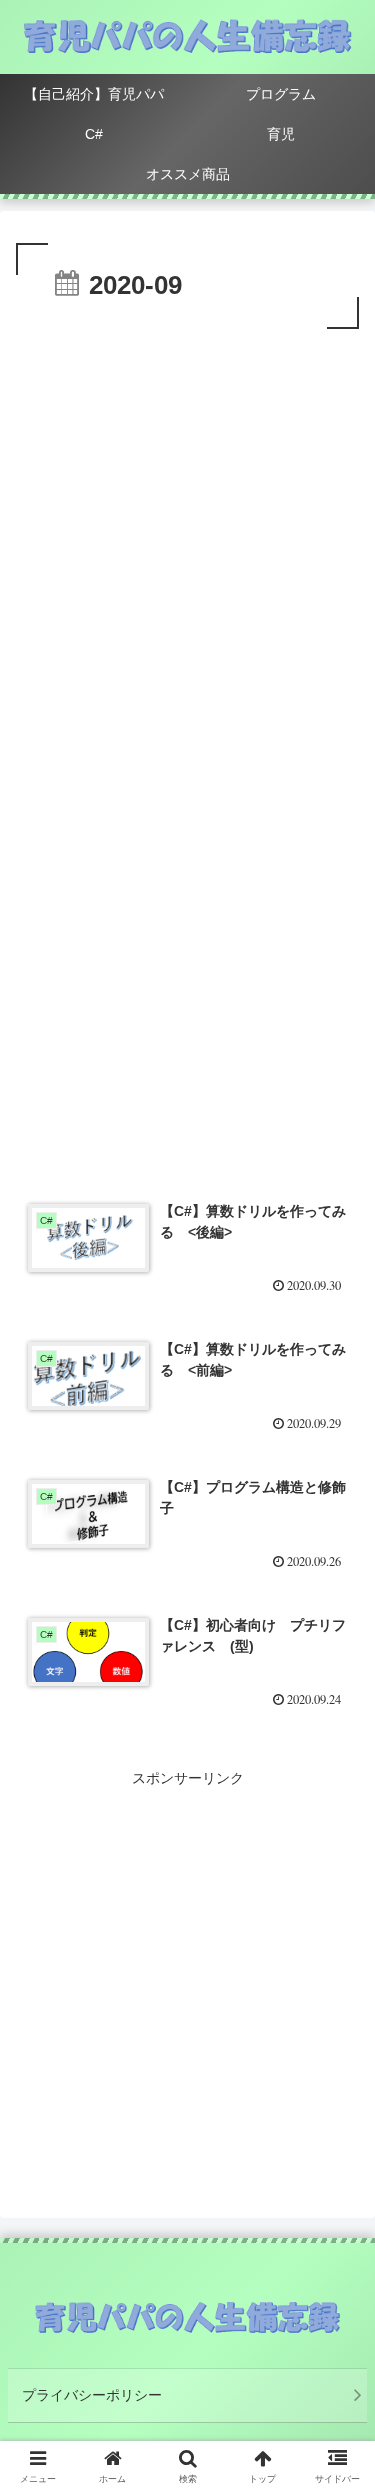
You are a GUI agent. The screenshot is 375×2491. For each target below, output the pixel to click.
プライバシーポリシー (92, 2395)
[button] (335, 2290)
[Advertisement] (187, 531)
